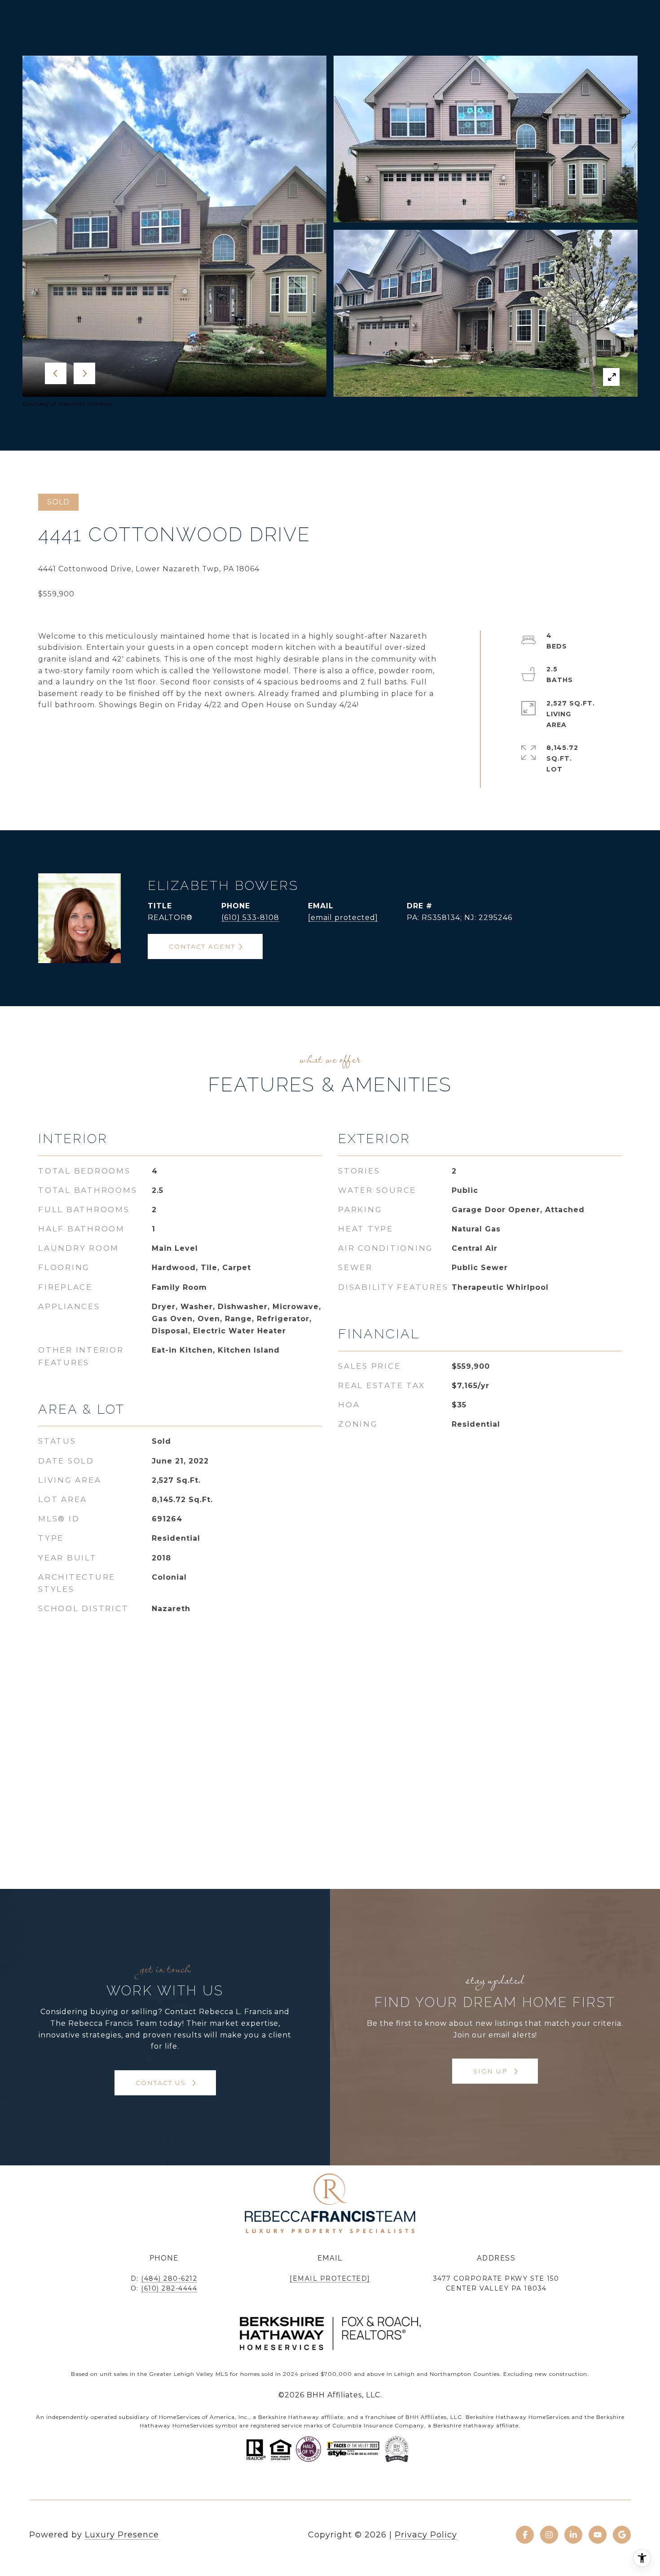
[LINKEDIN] (573, 2535)
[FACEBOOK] (525, 2535)
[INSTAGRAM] (549, 2535)
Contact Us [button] (162, 2083)
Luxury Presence (122, 2535)
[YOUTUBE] (598, 2535)
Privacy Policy (426, 2535)
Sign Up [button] (492, 2071)
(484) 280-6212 (169, 2278)
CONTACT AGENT (202, 946)
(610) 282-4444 (169, 2288)
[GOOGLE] (622, 2535)
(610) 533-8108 (250, 918)
